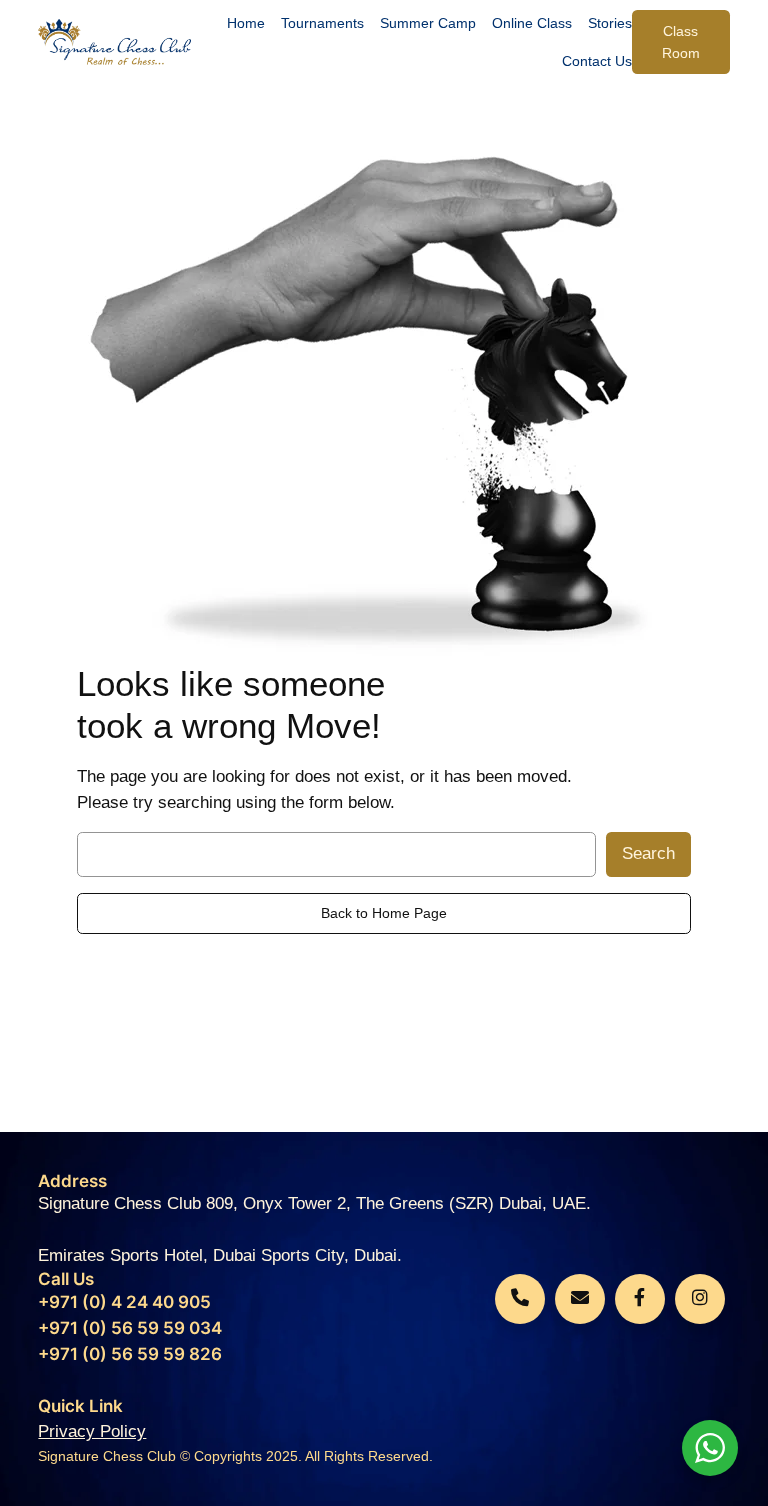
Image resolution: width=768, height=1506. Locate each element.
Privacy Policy (92, 1431)
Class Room (681, 42)
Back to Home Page (384, 913)
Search (648, 853)
